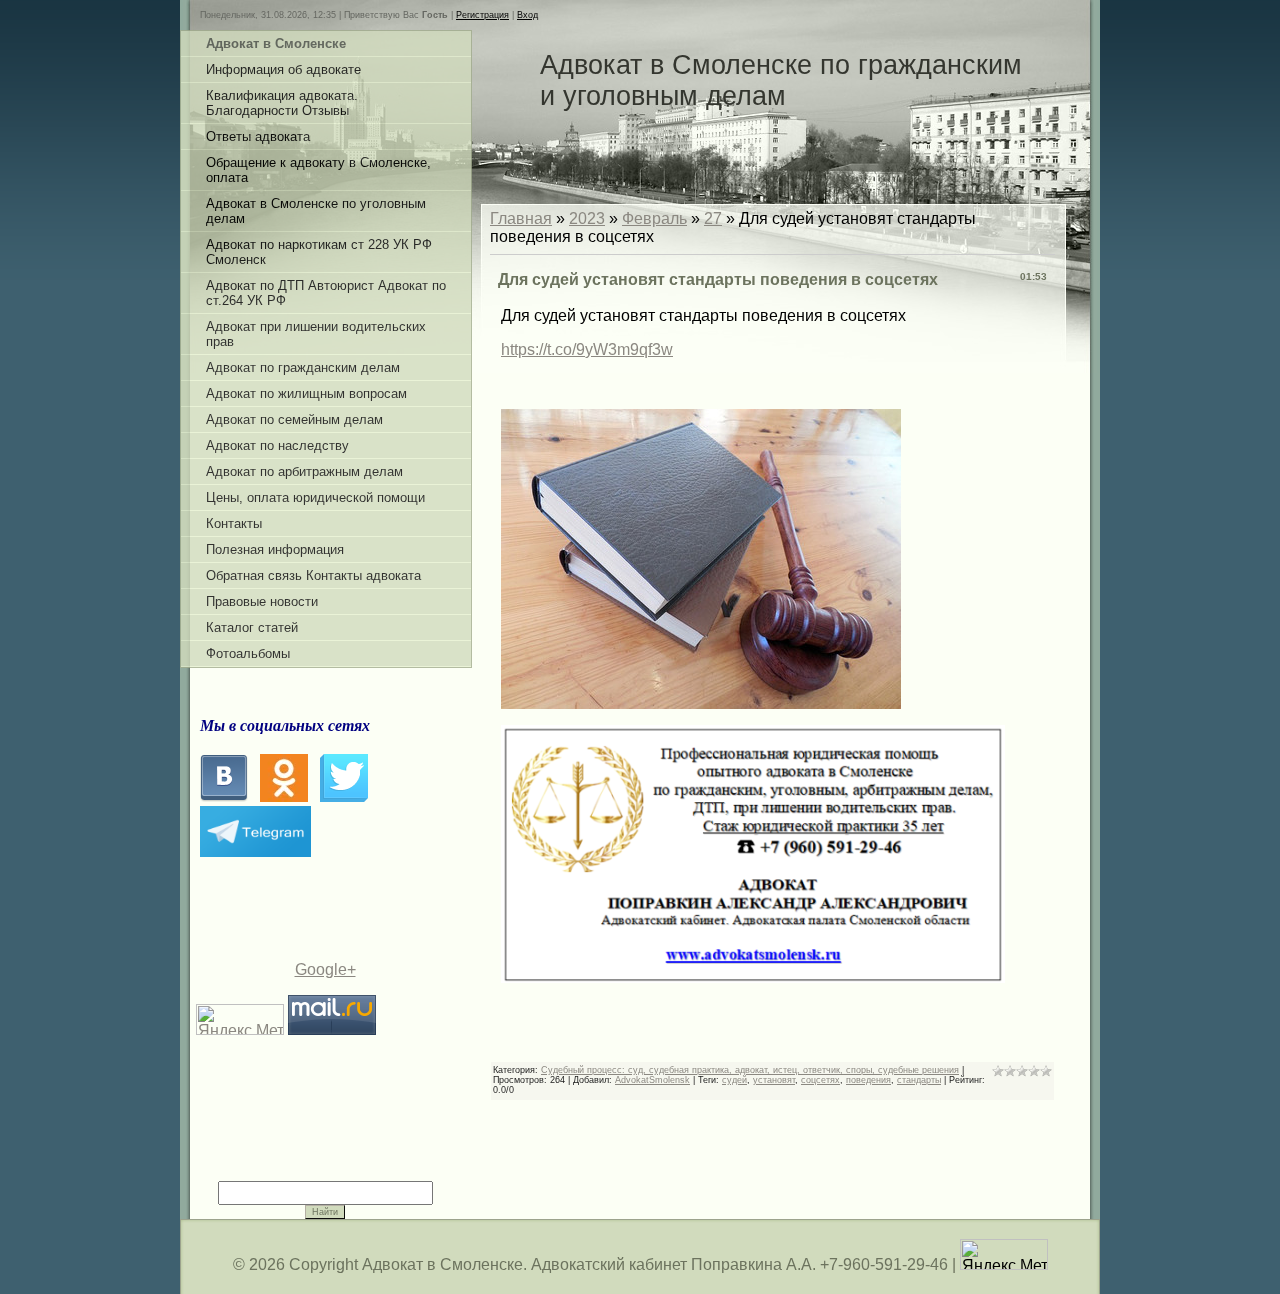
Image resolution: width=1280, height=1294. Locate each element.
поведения (868, 1080)
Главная (521, 218)
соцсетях (820, 1080)
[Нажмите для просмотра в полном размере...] (701, 703)
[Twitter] (344, 796)
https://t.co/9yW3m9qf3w (587, 349)
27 (713, 218)
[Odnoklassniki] (284, 796)
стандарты (919, 1080)
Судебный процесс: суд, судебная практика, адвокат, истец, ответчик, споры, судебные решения (750, 1070)
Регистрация (482, 15)
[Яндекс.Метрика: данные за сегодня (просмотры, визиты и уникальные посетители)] (1004, 1254)
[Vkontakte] (224, 796)
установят (774, 1080)
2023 (587, 218)
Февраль (654, 218)
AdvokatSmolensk (652, 1080)
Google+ (325, 969)
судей (734, 1080)
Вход (527, 15)
